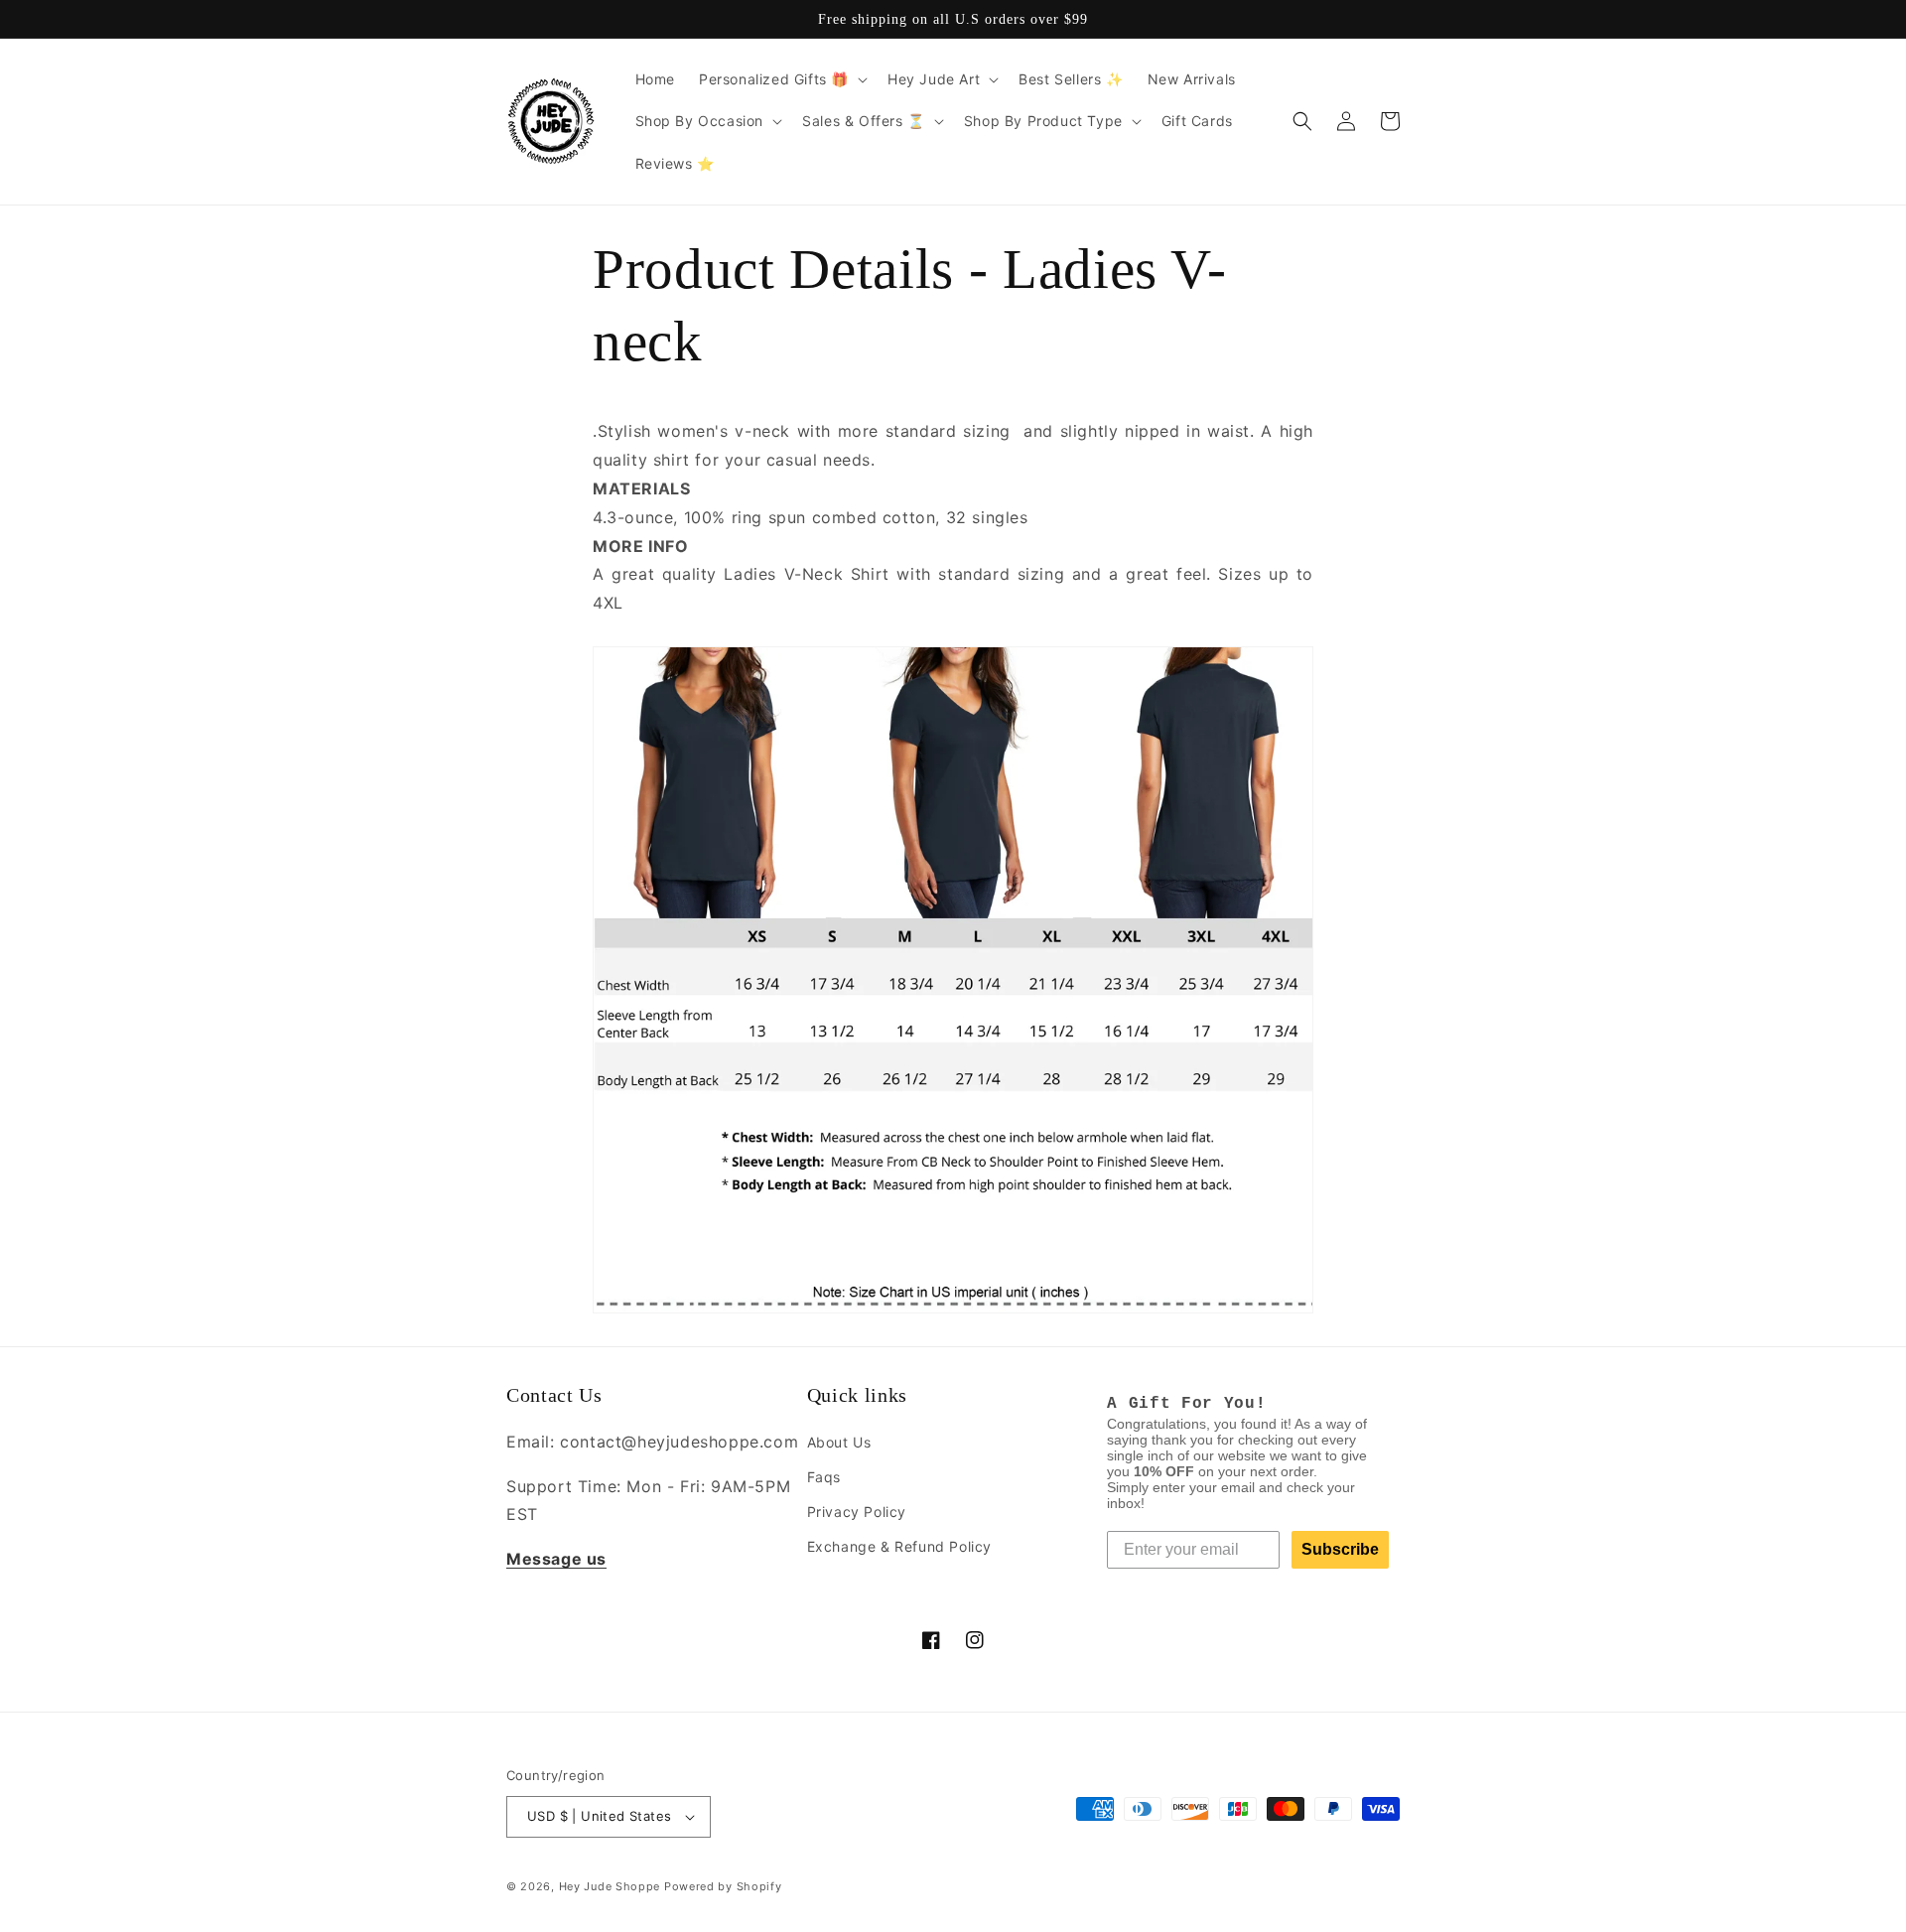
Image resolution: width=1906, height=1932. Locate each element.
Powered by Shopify (723, 1886)
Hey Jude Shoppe (610, 1886)
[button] (781, 79)
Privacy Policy (857, 1512)
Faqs (824, 1477)
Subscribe (1340, 1549)
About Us (839, 1442)
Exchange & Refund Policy (899, 1546)
